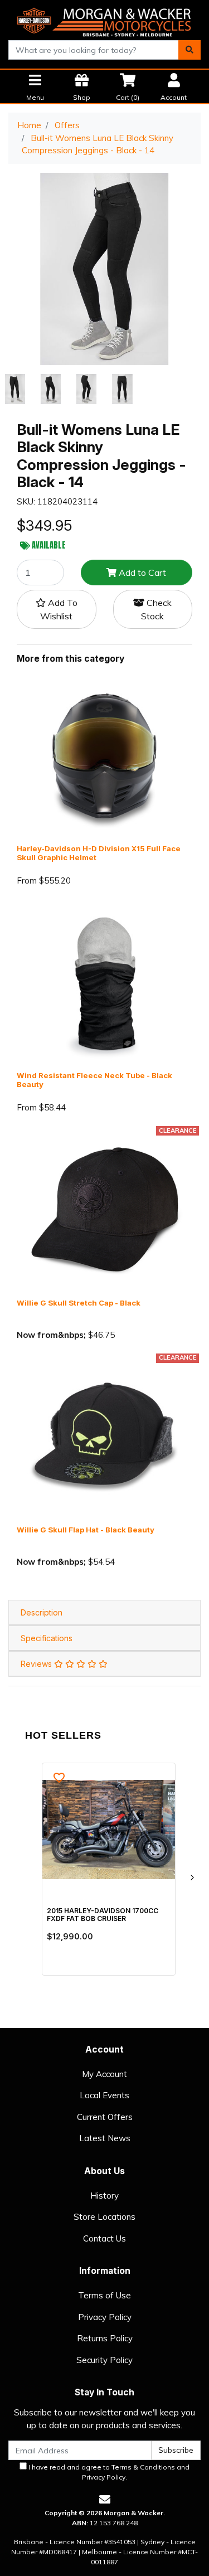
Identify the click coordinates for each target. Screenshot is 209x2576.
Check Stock (156, 609)
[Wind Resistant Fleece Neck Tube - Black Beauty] (104, 983)
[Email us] (105, 2499)
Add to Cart (141, 573)
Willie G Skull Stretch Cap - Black (79, 1303)
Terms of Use (104, 2295)
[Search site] (189, 50)
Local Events (104, 2095)
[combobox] (94, 50)
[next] (192, 1878)
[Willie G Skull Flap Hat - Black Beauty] (104, 1437)
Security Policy (104, 2360)
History (104, 2196)
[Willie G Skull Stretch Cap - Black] (104, 1210)
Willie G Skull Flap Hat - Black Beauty (86, 1530)
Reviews (37, 1664)
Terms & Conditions (143, 2467)
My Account (104, 2074)
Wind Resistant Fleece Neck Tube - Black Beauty (94, 1080)
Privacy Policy (105, 2317)
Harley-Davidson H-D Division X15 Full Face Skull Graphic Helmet (99, 853)
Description (42, 1612)
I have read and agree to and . (108, 2472)
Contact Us (104, 2238)
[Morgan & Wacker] (104, 19)
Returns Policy (105, 2338)
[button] (57, 609)
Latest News (105, 2138)
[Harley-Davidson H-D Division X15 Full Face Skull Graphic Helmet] (104, 756)
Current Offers (105, 2117)
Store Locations (104, 2217)
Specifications (47, 1638)
